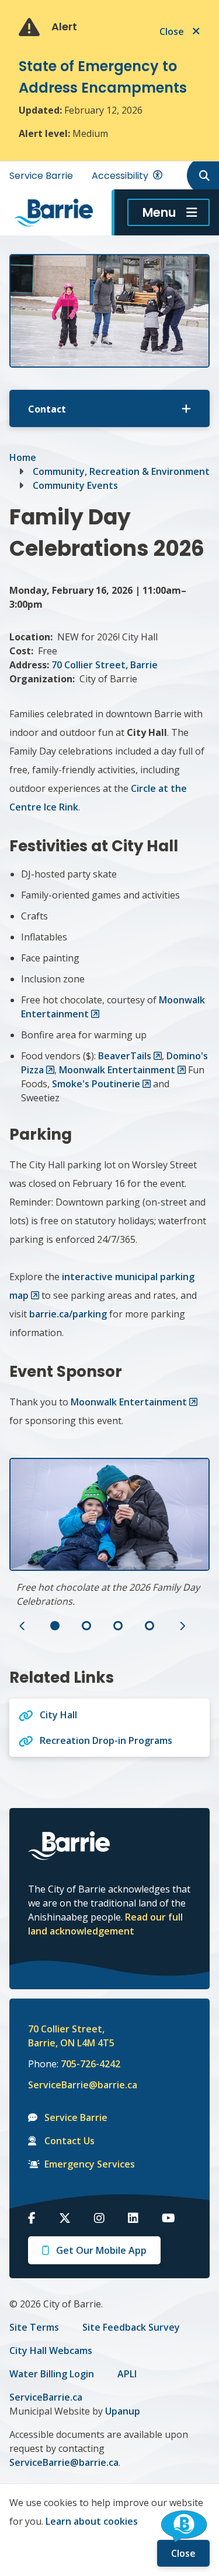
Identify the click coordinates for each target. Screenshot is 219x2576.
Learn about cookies (92, 2521)
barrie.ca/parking (68, 1314)
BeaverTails (125, 1056)
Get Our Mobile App (101, 2250)
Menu (159, 212)
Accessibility (120, 176)
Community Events (75, 485)
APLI (127, 2374)
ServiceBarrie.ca (46, 2397)
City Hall (58, 1715)
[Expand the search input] (202, 175)
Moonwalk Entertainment (117, 1070)
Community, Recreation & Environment (121, 471)
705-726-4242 (91, 2064)
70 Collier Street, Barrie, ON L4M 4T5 (71, 2036)
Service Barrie (41, 176)
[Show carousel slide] (55, 1626)
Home (23, 457)
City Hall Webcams (51, 2351)
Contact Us (69, 2141)
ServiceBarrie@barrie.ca (75, 2085)
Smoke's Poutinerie (96, 1084)
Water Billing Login (52, 2374)
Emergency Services (90, 2164)
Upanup (123, 2411)
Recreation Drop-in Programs (106, 1740)
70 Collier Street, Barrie (105, 665)
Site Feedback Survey (131, 2327)
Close (183, 2553)
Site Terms (34, 2327)
